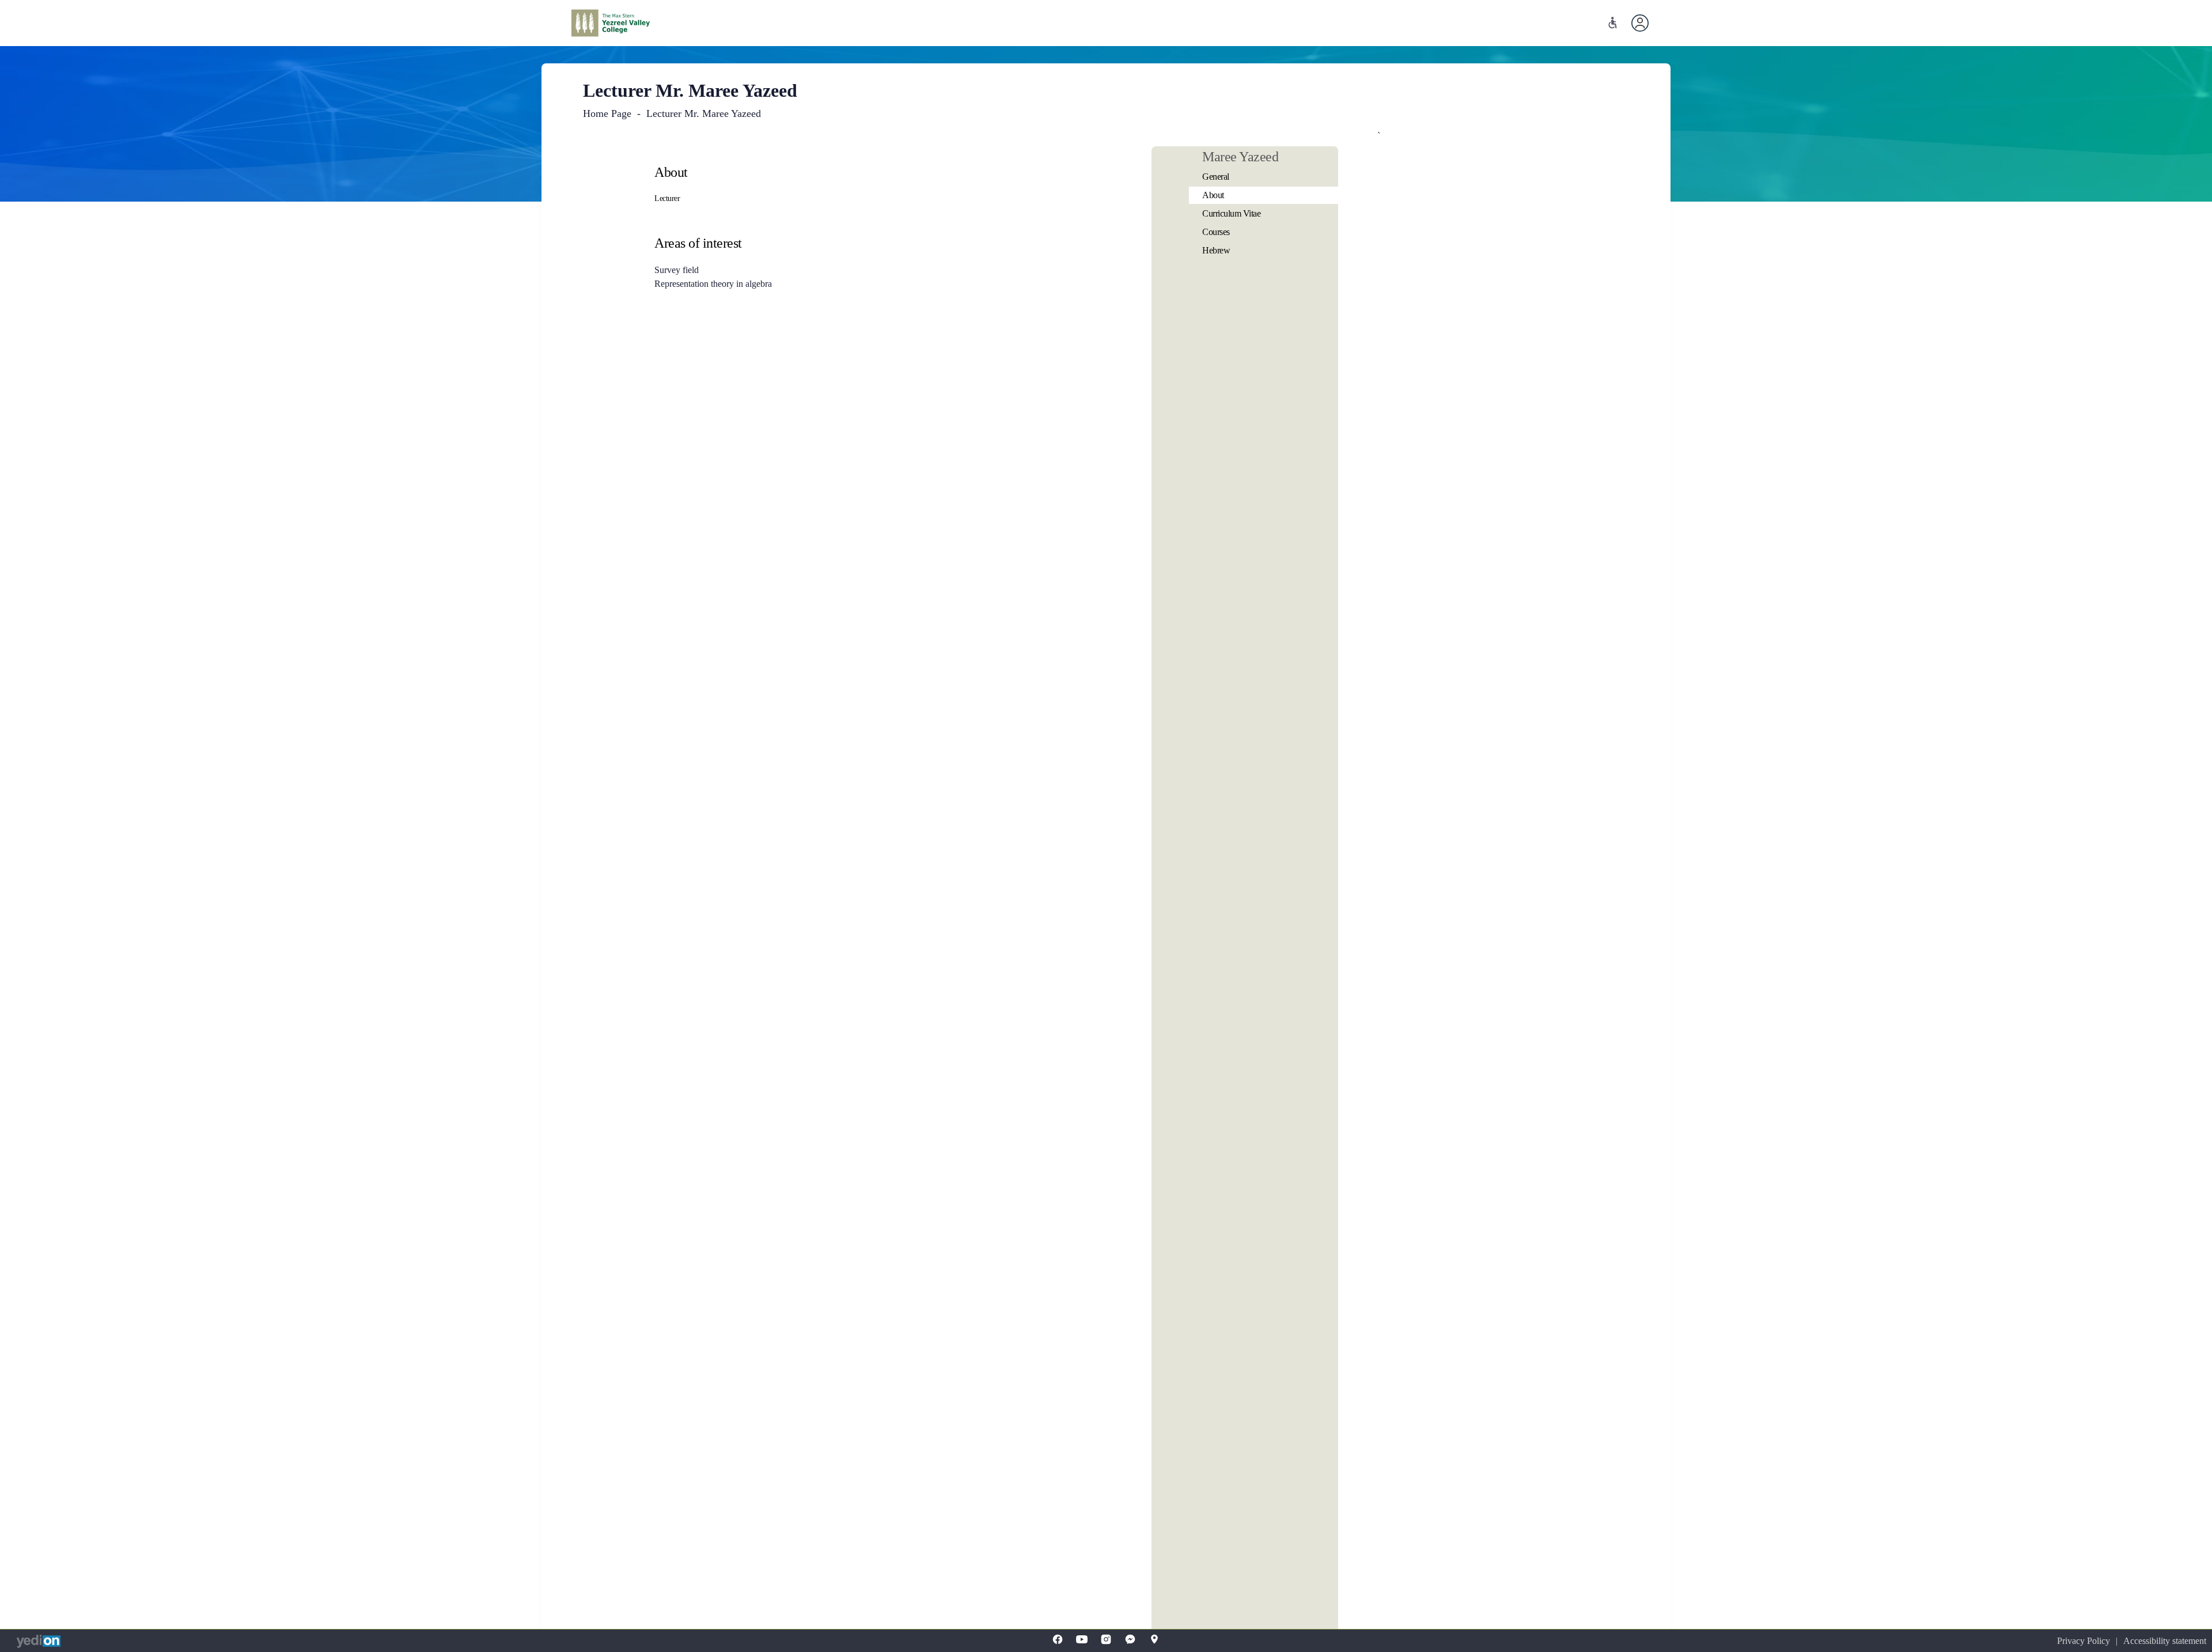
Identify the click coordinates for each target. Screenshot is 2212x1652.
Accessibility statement (2165, 1641)
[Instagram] (1106, 1639)
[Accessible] (1613, 23)
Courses (1216, 232)
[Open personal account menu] (1640, 23)
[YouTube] (1082, 1639)
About (1213, 195)
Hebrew (1216, 250)
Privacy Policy (2084, 1641)
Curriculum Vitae (1231, 213)
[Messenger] (1130, 1639)
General (1216, 177)
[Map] (1154, 1639)
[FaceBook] (1058, 1639)
